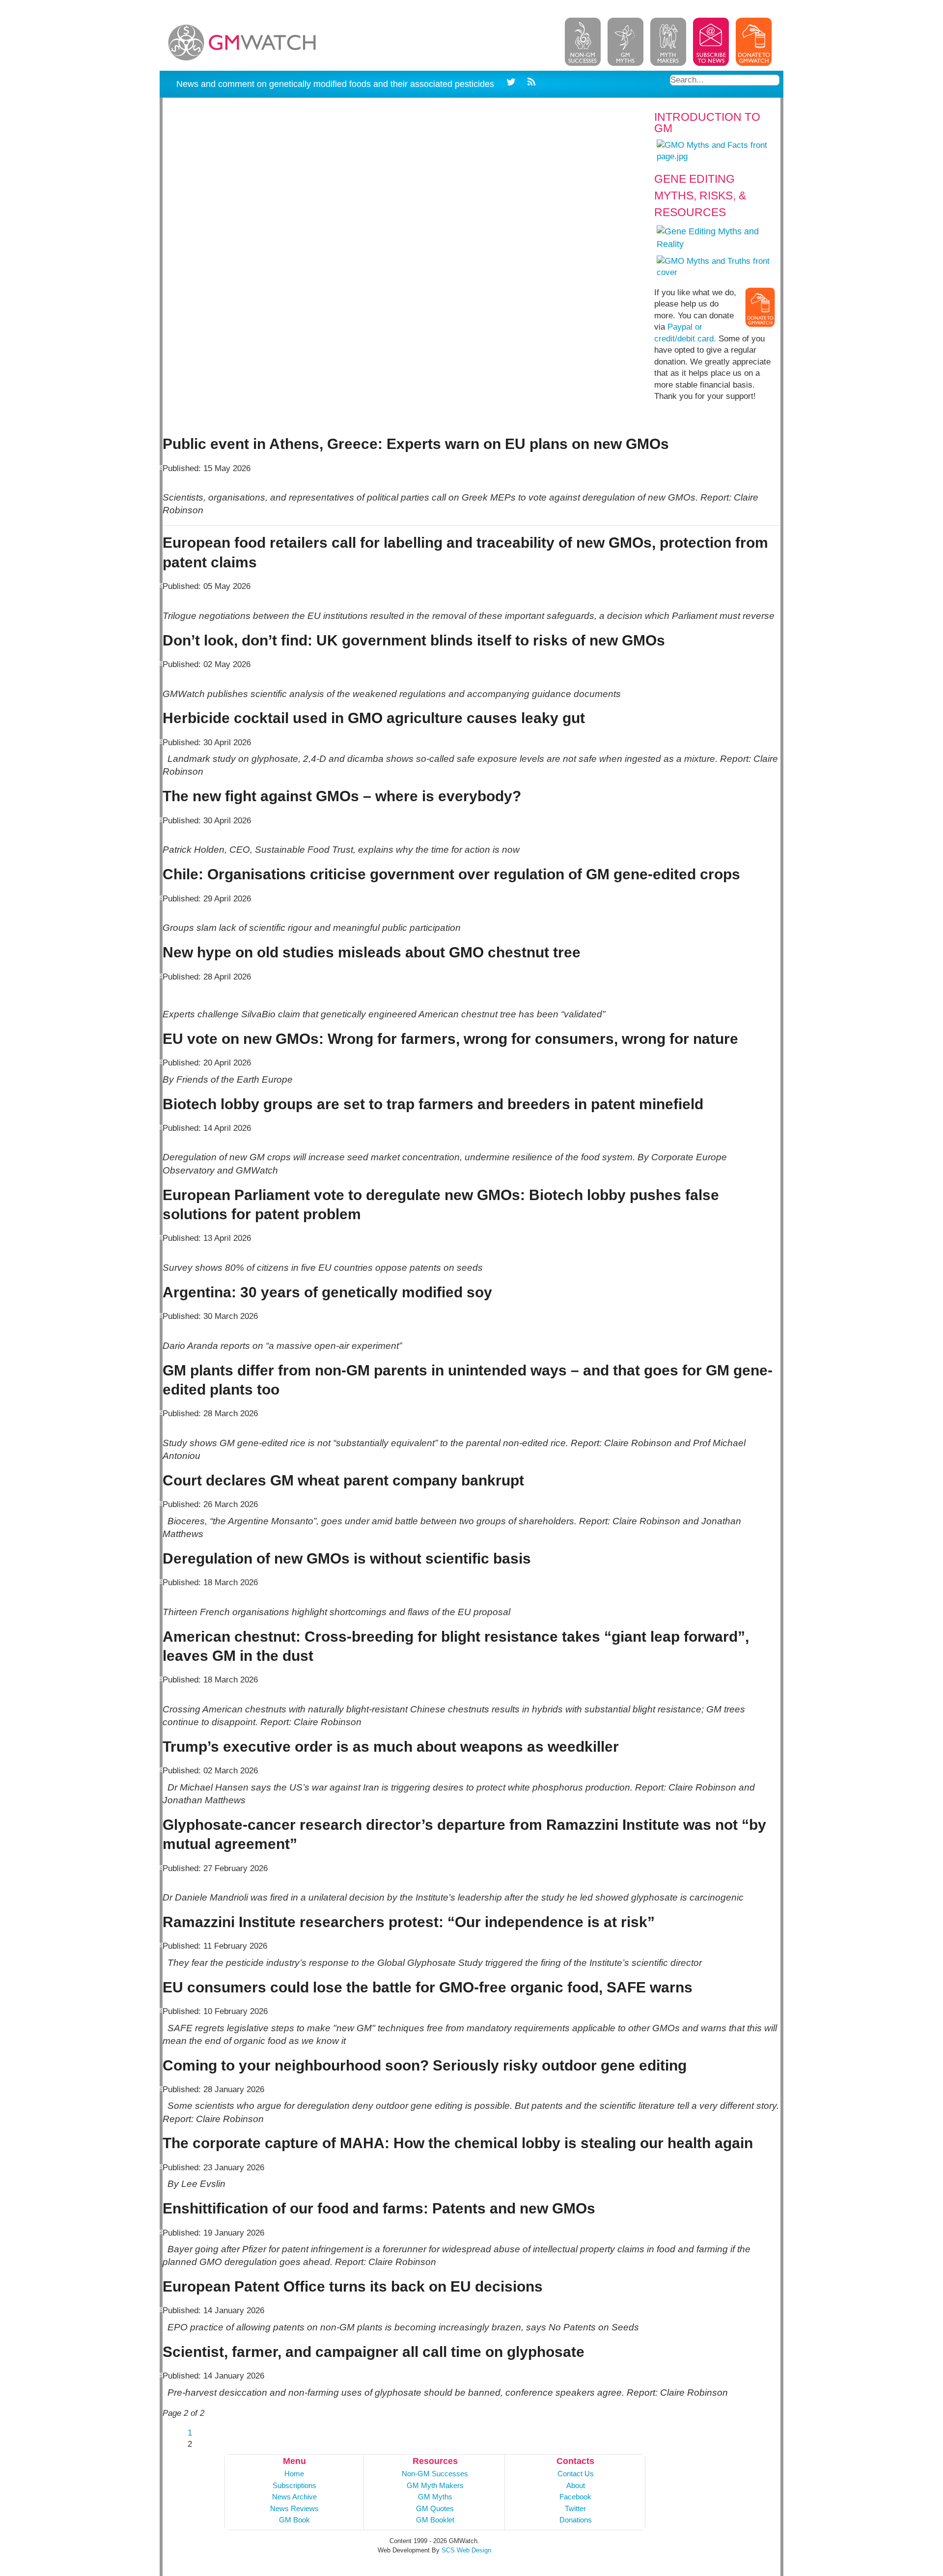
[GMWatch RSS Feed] (530, 84)
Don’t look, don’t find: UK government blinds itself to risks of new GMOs (414, 640)
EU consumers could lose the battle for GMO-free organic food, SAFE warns (428, 1987)
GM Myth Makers (435, 2485)
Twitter (575, 2508)
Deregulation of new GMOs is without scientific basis (347, 1558)
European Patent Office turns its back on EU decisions (353, 2286)
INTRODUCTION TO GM (707, 123)
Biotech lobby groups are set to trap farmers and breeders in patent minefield (433, 1104)
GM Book (294, 2520)
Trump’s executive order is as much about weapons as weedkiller (391, 1747)
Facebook (575, 2497)
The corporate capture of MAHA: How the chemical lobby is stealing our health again (458, 2143)
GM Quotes (435, 2508)
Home (294, 2474)
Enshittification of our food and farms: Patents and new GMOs (379, 2208)
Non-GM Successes (435, 2474)
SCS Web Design (466, 2550)
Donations (576, 2520)
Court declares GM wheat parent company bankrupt (343, 1480)
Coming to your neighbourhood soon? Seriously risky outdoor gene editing (425, 2065)
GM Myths (435, 2497)
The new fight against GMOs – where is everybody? (342, 796)
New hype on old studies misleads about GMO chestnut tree (372, 952)
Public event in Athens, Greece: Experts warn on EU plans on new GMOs (416, 444)
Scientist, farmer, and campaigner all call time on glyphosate (374, 2352)
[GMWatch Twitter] (513, 84)
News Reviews (294, 2508)
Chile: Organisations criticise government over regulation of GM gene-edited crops (451, 874)
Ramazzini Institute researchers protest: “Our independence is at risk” (409, 1922)
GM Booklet (435, 2520)
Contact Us (576, 2474)
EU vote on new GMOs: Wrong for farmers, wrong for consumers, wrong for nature (450, 1039)
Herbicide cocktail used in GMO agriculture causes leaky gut (374, 718)
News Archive (294, 2497)
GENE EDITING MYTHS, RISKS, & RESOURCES (700, 196)
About (576, 2485)
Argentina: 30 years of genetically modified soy (327, 1292)
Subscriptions (294, 2485)
